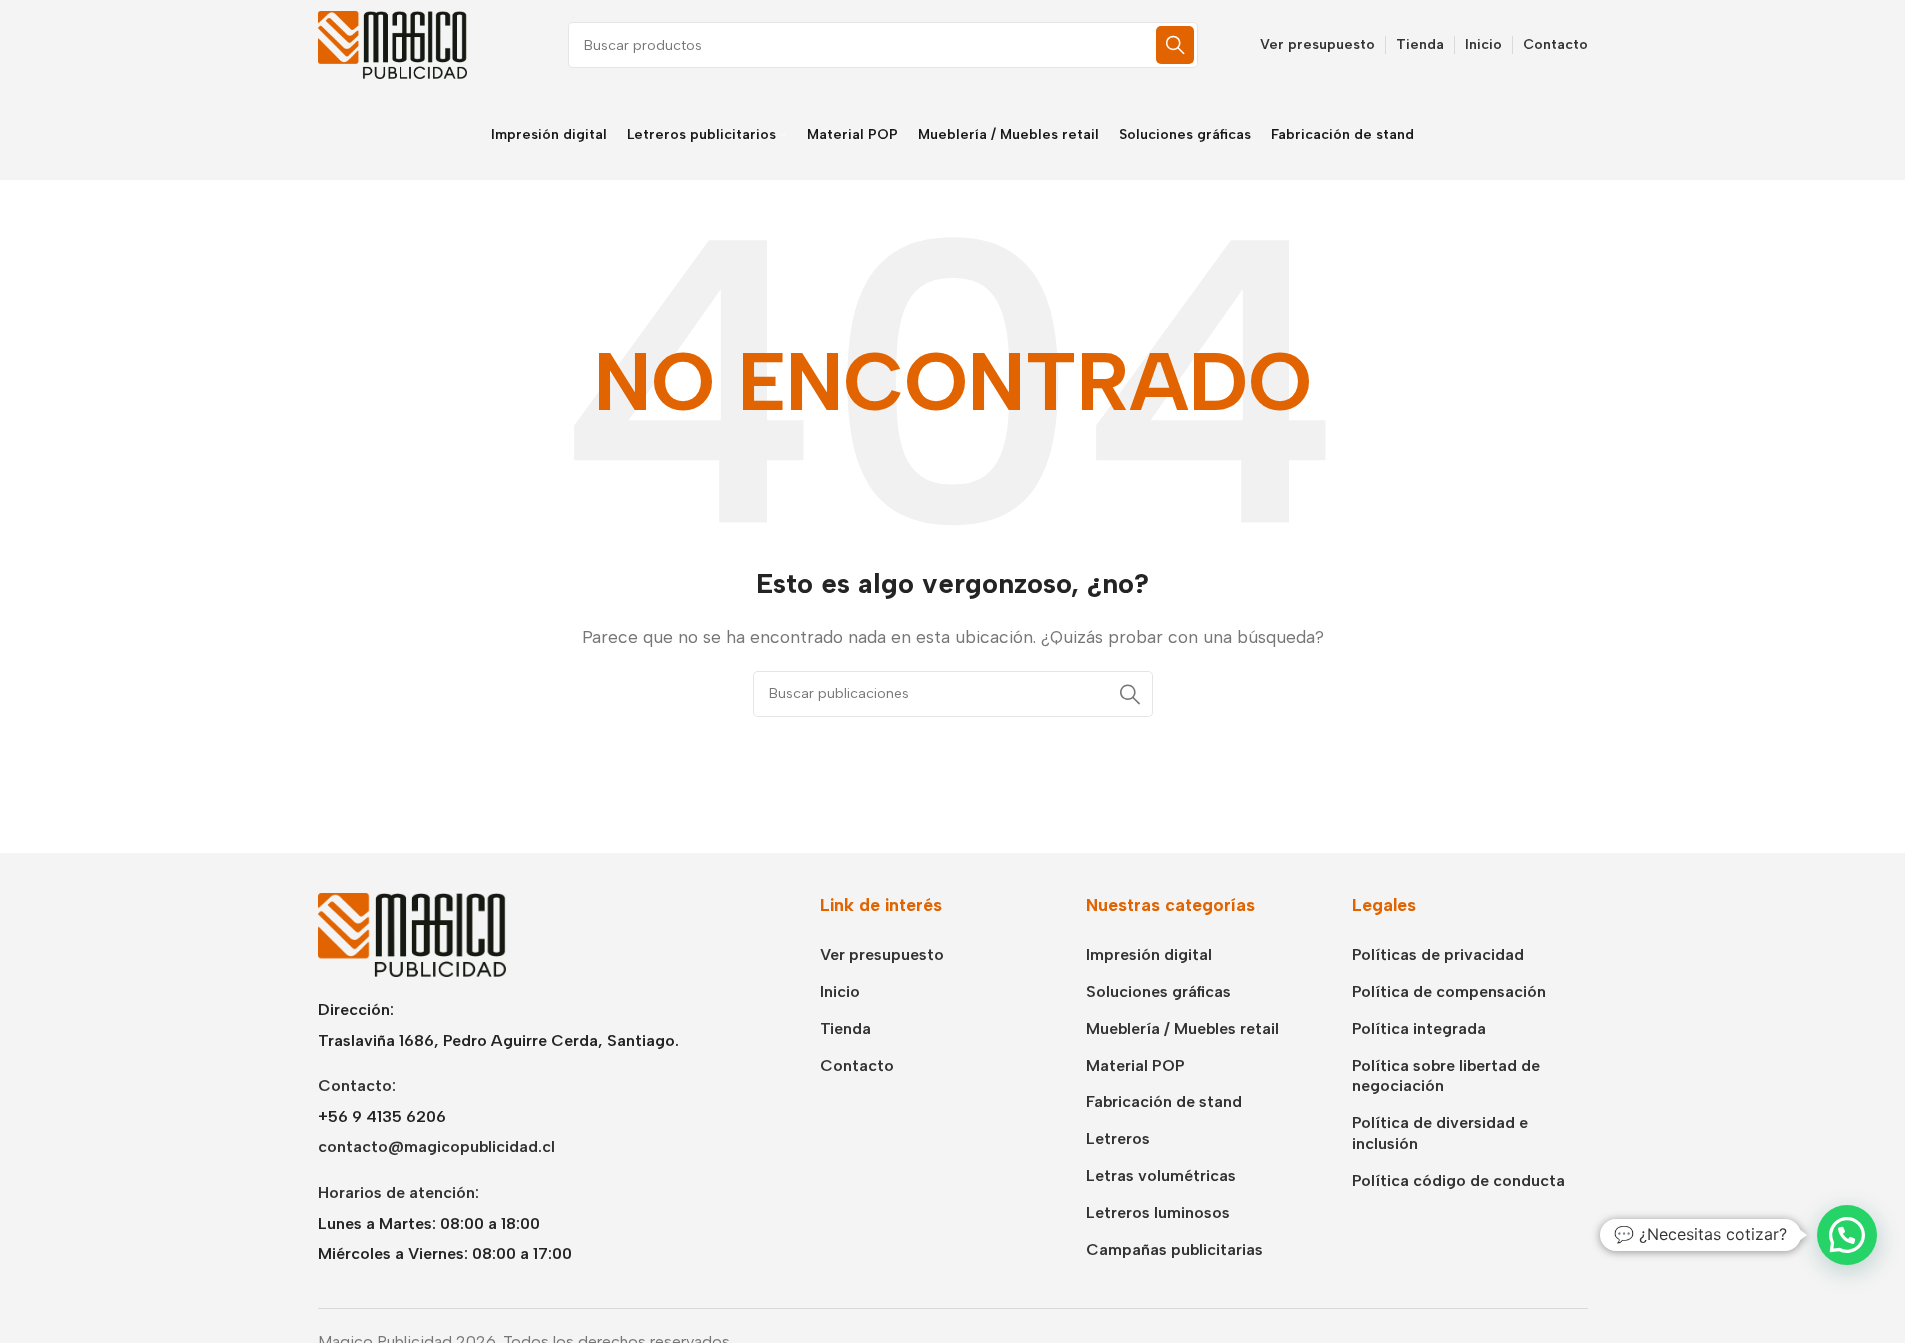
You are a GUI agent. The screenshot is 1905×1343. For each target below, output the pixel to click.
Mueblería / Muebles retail (1182, 1028)
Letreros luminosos (1158, 1212)
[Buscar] (1175, 45)
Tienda (845, 1028)
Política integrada (1419, 1028)
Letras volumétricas (1161, 1175)
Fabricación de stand (1164, 1101)
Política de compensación (1449, 991)
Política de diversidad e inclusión (1440, 1133)
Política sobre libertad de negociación (1446, 1076)
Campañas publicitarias (1174, 1249)
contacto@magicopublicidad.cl (436, 1146)
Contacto (857, 1065)
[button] (1847, 1235)
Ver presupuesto (882, 954)
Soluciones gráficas (1158, 991)
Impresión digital (1149, 954)
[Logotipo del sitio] (393, 43)
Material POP (1135, 1065)
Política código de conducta (1458, 1180)
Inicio (840, 991)
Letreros (1118, 1138)
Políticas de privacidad (1438, 954)
